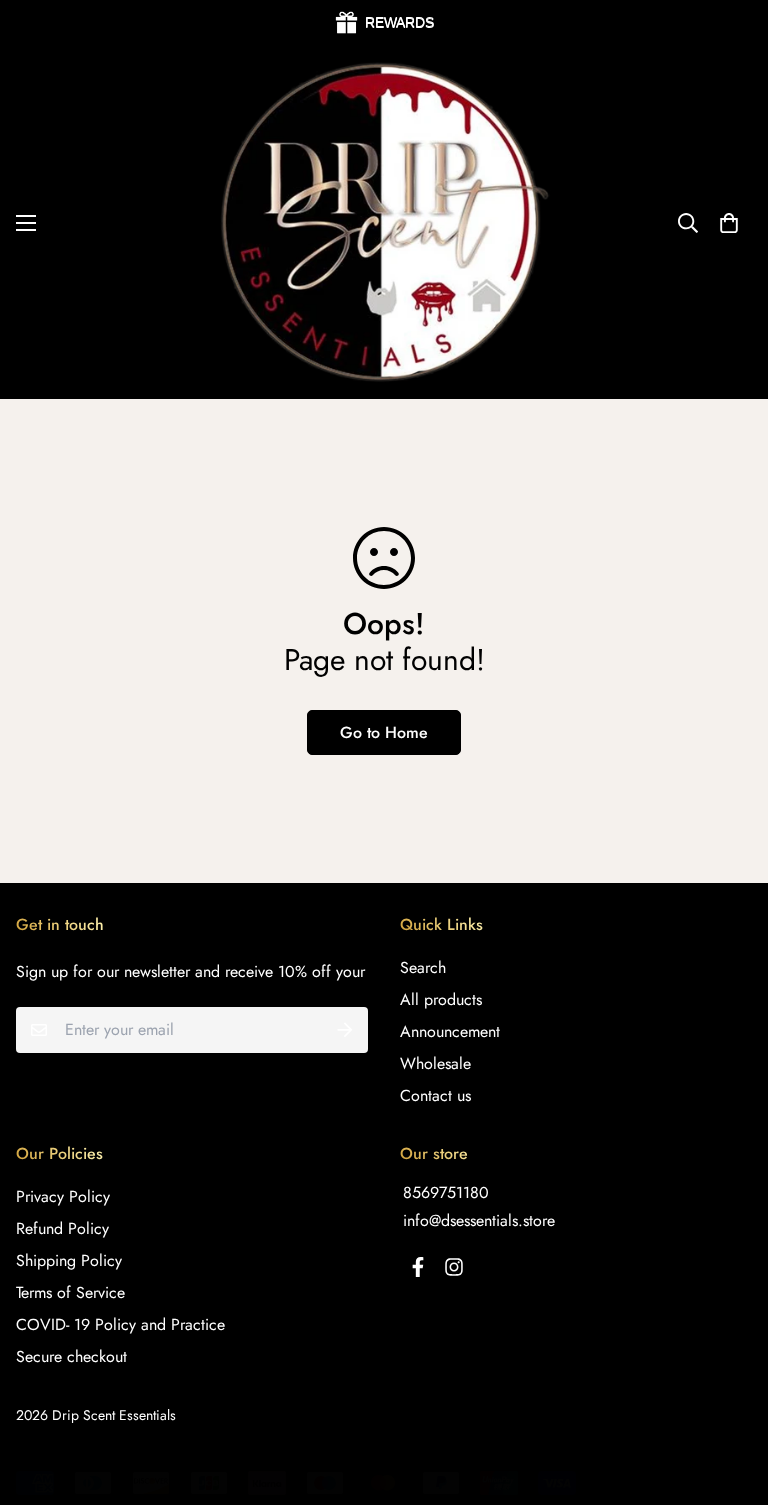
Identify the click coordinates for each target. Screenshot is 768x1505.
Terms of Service (70, 1292)
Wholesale (435, 1063)
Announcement (450, 1031)
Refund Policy (62, 1228)
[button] (729, 223)
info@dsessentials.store (479, 1220)
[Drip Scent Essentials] (384, 222)
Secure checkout (71, 1356)
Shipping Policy (69, 1260)
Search (423, 967)
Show (384, 23)
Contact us (435, 1095)
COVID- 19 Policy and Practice (120, 1324)
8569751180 (446, 1192)
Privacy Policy (63, 1196)
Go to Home (384, 732)
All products (441, 999)
